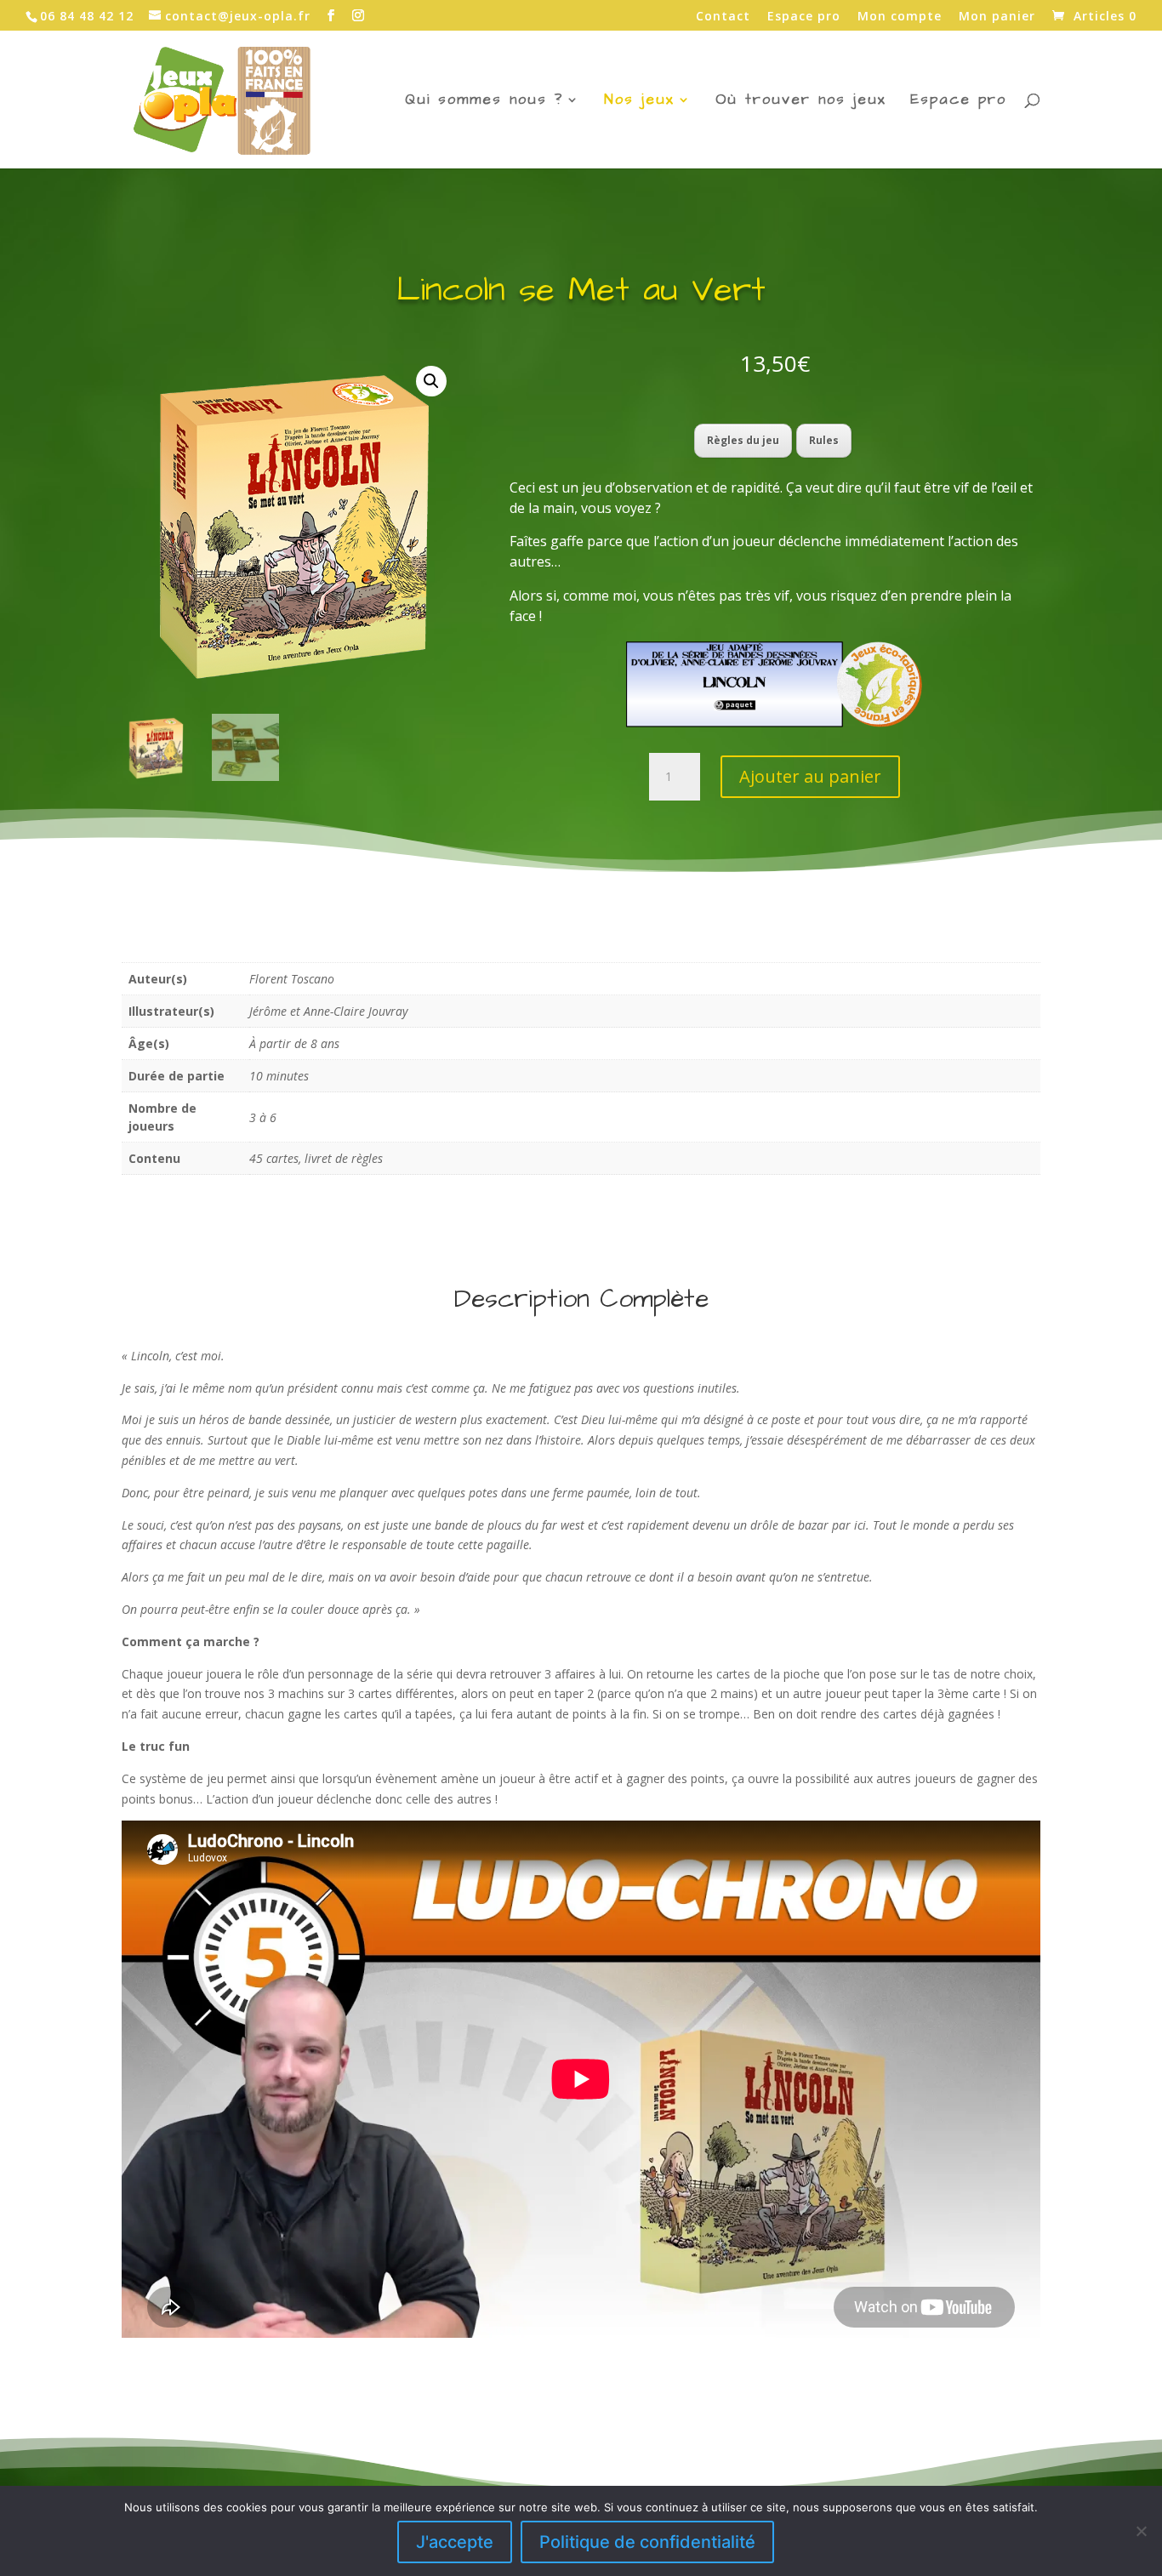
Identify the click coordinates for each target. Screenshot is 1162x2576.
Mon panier (997, 17)
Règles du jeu (743, 440)
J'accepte (455, 2542)
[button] (431, 381)
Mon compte (900, 17)
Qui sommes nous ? (484, 102)
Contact (723, 17)
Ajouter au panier (810, 776)
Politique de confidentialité (647, 2542)
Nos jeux (639, 102)
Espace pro (804, 17)
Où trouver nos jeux (801, 102)
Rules (824, 440)
